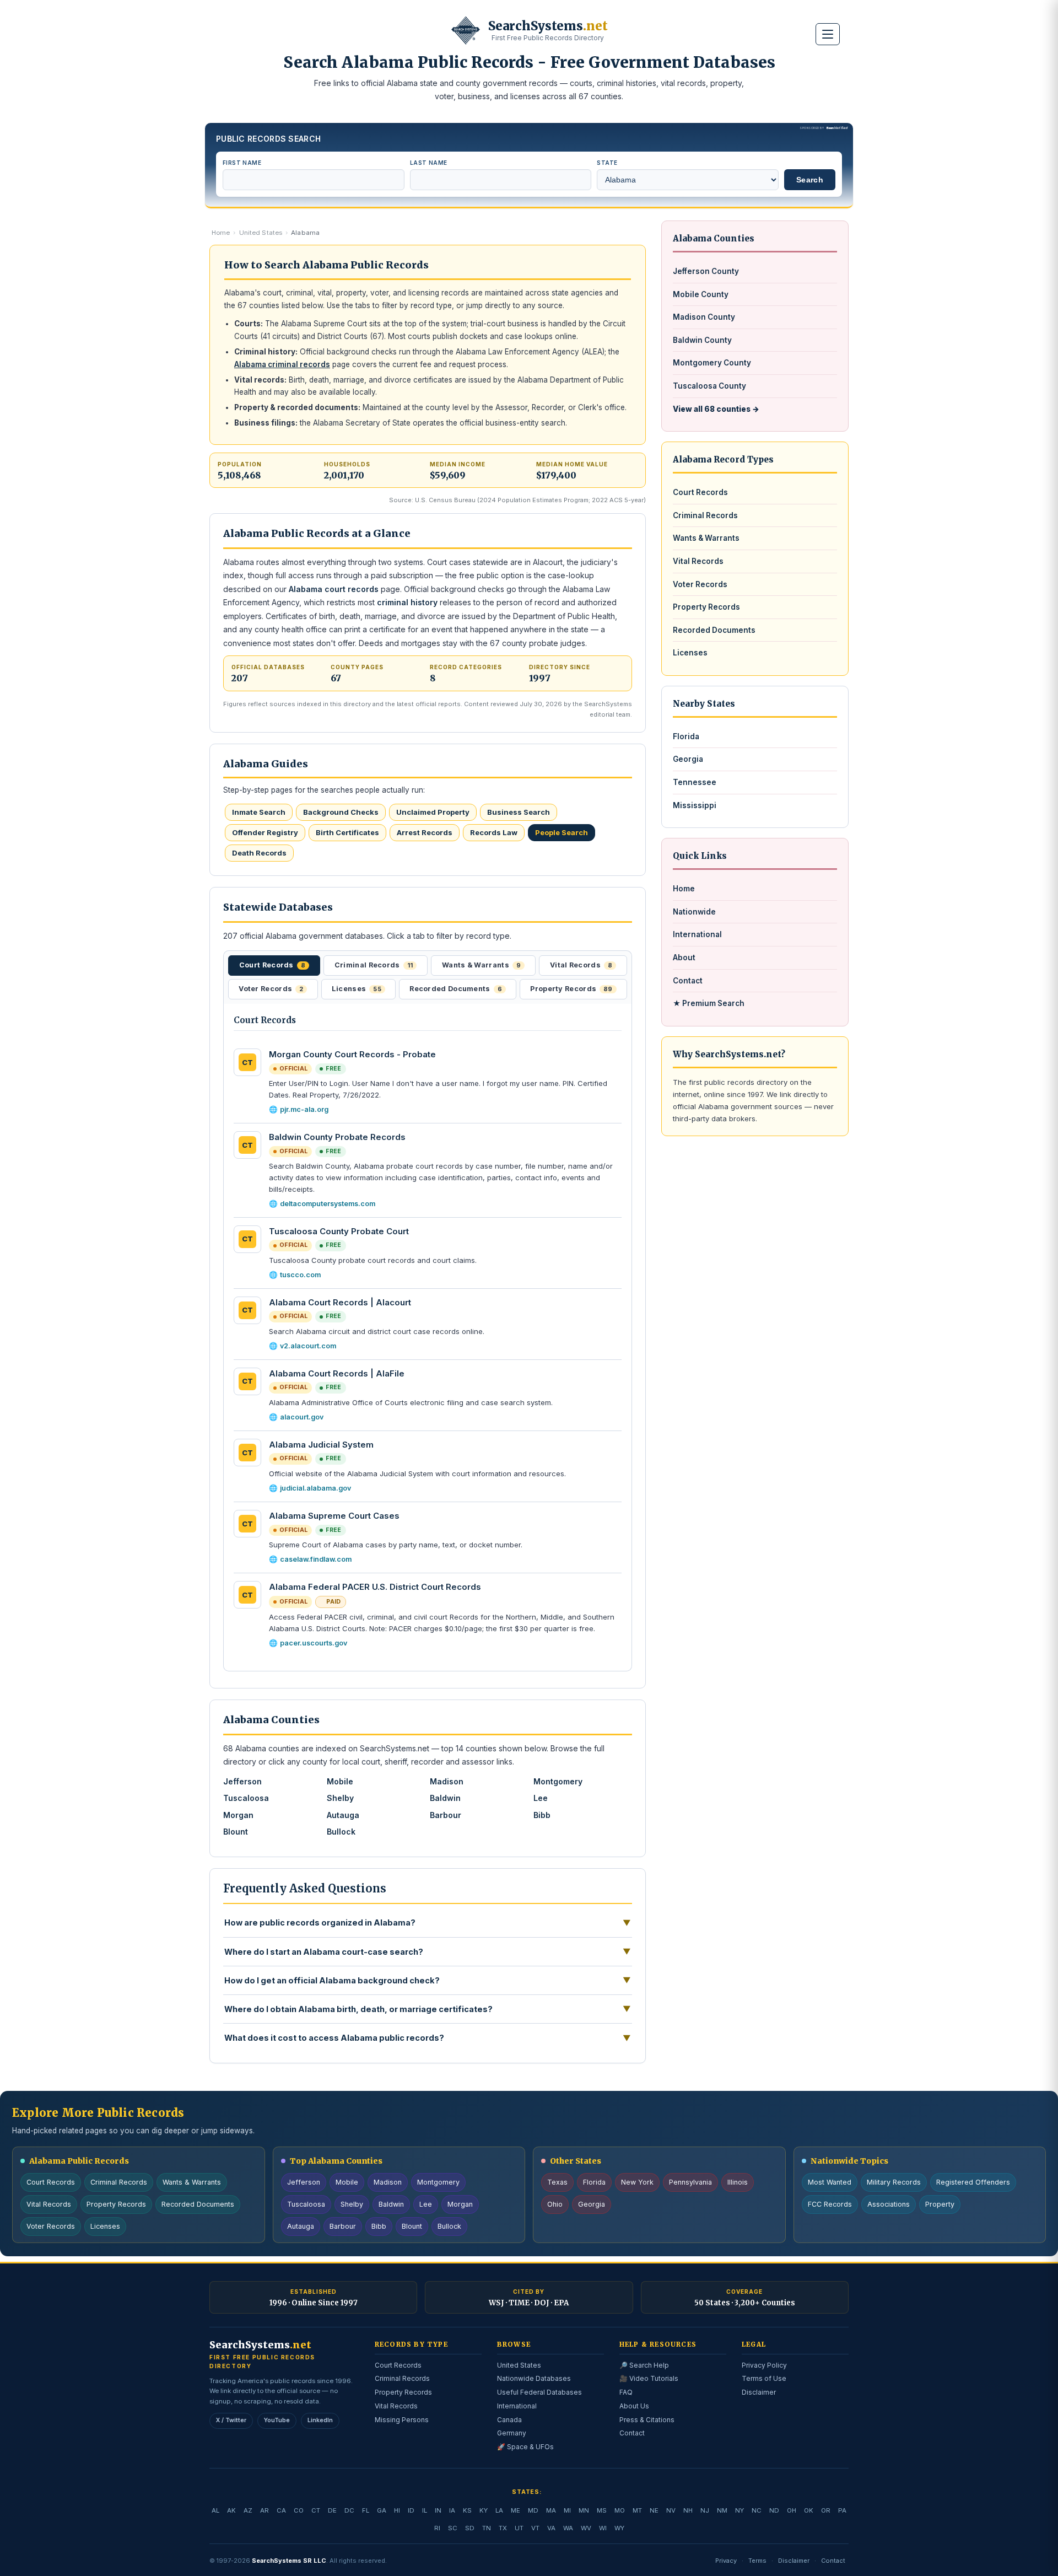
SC (453, 2528)
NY (739, 2510)
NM (722, 2510)
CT (316, 2510)
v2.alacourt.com (308, 1346)
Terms (757, 2561)
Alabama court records (334, 589)
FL (366, 2510)
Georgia (688, 759)
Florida (686, 736)
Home (221, 233)
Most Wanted (830, 2182)
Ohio (555, 2204)
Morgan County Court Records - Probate (352, 1054)
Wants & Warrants (706, 538)
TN (487, 2528)
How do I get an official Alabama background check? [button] (428, 1980)
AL (215, 2510)
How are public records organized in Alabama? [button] (428, 1923)
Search (810, 180)
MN (584, 2510)
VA (551, 2528)
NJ (705, 2510)
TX (503, 2528)
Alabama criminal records (282, 364)
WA (568, 2528)
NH (688, 2510)
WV (586, 2528)
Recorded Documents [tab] (456, 989)
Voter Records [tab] (271, 989)
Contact (688, 981)
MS (602, 2510)
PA (842, 2510)
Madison (447, 1781)
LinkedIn (320, 2420)
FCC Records (830, 2204)
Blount (236, 1832)
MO (620, 2510)
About (684, 958)
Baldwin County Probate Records (337, 1137)
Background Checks (341, 812)
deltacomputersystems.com (328, 1204)
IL (425, 2510)
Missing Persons (402, 2420)
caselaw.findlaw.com (316, 1559)
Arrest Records (425, 832)
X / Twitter (231, 2420)
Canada (509, 2420)
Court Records (700, 492)
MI (567, 2510)
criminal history (407, 602)
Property (940, 2204)
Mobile (340, 1781)
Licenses (690, 653)
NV (671, 2510)
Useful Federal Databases (539, 2392)
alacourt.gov (302, 1417)
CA (281, 2510)
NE (654, 2510)
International (697, 934)
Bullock (341, 1832)
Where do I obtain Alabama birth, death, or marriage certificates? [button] (428, 2009)
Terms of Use (764, 2378)
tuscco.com (300, 1275)
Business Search (519, 812)
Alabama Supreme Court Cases (334, 1516)
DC (349, 2510)
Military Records (894, 2182)
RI (437, 2528)
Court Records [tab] (272, 965)
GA (382, 2510)
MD (533, 2510)
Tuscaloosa (246, 1798)
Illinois (738, 2182)
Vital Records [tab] (581, 965)
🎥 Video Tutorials (649, 2378)
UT (519, 2528)
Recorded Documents (714, 630)
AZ (248, 2510)
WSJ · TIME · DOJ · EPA (529, 2303)
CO (299, 2510)
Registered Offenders (973, 2182)
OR (826, 2510)
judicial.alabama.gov (315, 1488)
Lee (541, 1798)
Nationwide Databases (534, 2378)
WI (603, 2528)
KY (484, 2510)
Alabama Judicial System (321, 1445)
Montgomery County (712, 363)
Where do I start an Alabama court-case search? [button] (428, 1951)
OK (809, 2510)
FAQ (626, 2392)
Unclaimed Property (433, 812)
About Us (634, 2406)
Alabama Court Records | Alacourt (340, 1302)
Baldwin (445, 1798)
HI (397, 2510)
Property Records (706, 607)
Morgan (238, 1815)
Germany (512, 2433)
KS (467, 2510)
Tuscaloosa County (709, 386)
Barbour (446, 1815)
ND (774, 2510)
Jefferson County (706, 271)
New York (637, 2182)
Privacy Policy (764, 2365)
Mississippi (695, 805)
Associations (889, 2204)
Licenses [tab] (357, 989)
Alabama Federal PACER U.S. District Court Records (375, 1587)
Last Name (429, 163)
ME (515, 2510)
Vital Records (698, 561)
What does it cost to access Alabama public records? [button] (428, 2038)
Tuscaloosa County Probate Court (339, 1231)
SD (470, 2528)
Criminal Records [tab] (374, 965)
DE (332, 2510)
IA (452, 2510)
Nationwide (694, 912)
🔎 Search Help (644, 2365)
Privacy (726, 2561)
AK (231, 2510)
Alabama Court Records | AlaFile (337, 1373)
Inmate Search (259, 812)
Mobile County (701, 294)
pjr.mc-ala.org (304, 1109)
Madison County (704, 317)
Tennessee (695, 782)
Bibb (542, 1815)
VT (535, 2528)
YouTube (277, 2420)
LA (499, 2510)
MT (637, 2510)
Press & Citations (647, 2420)
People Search (562, 832)
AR (264, 2510)
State (607, 163)
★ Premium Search (709, 1003)
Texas (557, 2182)
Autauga (343, 1815)
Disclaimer (759, 2392)
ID (411, 2510)
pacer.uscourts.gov (314, 1643)
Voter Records (700, 584)
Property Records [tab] (571, 989)
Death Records (259, 853)
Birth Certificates (347, 832)
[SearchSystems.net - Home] (466, 30)
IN (438, 2510)
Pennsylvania (690, 2182)
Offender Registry (265, 832)
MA (551, 2510)
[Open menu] (828, 34)
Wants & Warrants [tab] (481, 965)
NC (757, 2510)
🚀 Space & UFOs (525, 2447)
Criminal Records (705, 515)
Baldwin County (702, 340)
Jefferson (242, 1781)
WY (619, 2528)
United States (261, 233)
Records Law (494, 832)
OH (792, 2510)
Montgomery (558, 1781)
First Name (242, 163)
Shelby (340, 1798)
